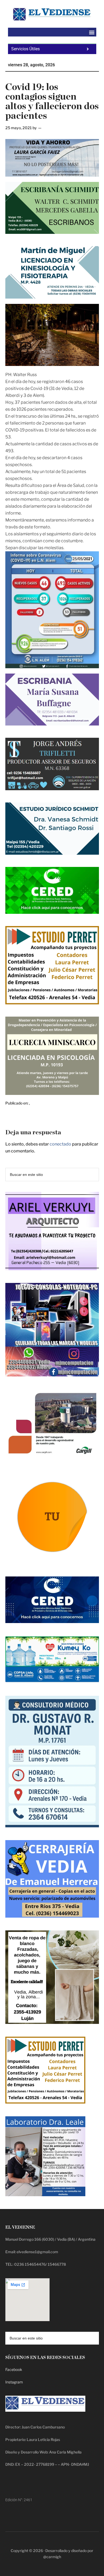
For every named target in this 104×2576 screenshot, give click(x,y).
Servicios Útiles (25, 49)
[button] (92, 32)
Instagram (14, 2382)
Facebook (14, 2369)
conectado (60, 1144)
